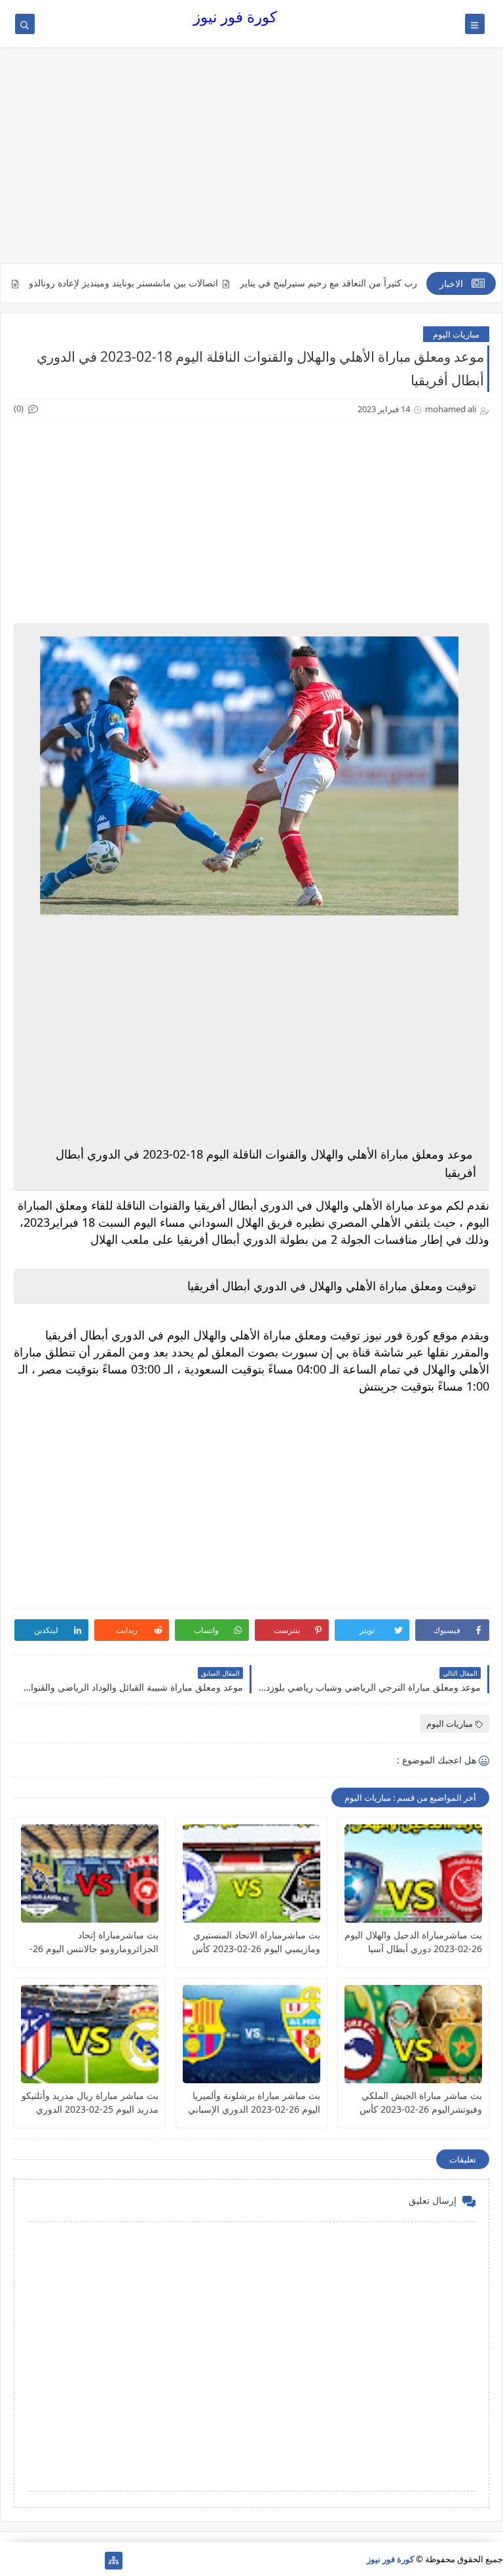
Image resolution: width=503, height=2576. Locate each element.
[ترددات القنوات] (9, 2561)
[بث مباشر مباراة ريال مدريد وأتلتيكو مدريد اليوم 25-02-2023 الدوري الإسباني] (90, 2034)
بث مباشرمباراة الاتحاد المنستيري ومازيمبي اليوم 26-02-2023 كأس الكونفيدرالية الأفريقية (256, 1942)
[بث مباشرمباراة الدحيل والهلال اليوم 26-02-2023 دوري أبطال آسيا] (413, 1874)
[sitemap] (114, 2561)
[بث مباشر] (30, 2561)
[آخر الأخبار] (93, 2561)
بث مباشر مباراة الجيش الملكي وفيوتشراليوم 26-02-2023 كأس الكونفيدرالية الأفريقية (421, 2103)
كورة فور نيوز (235, 17)
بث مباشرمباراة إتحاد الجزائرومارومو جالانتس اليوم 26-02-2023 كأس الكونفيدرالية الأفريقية (94, 1942)
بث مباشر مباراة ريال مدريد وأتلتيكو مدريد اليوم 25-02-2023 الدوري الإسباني (90, 2103)
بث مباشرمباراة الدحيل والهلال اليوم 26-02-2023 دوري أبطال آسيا (413, 1942)
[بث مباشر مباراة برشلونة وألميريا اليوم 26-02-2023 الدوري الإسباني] (251, 2034)
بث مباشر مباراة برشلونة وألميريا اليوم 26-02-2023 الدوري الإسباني (254, 2102)
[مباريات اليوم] (72, 2561)
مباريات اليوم (456, 334)
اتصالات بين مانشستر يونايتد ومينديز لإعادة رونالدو (167, 283)
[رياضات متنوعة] (51, 2561)
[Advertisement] (251, 162)
